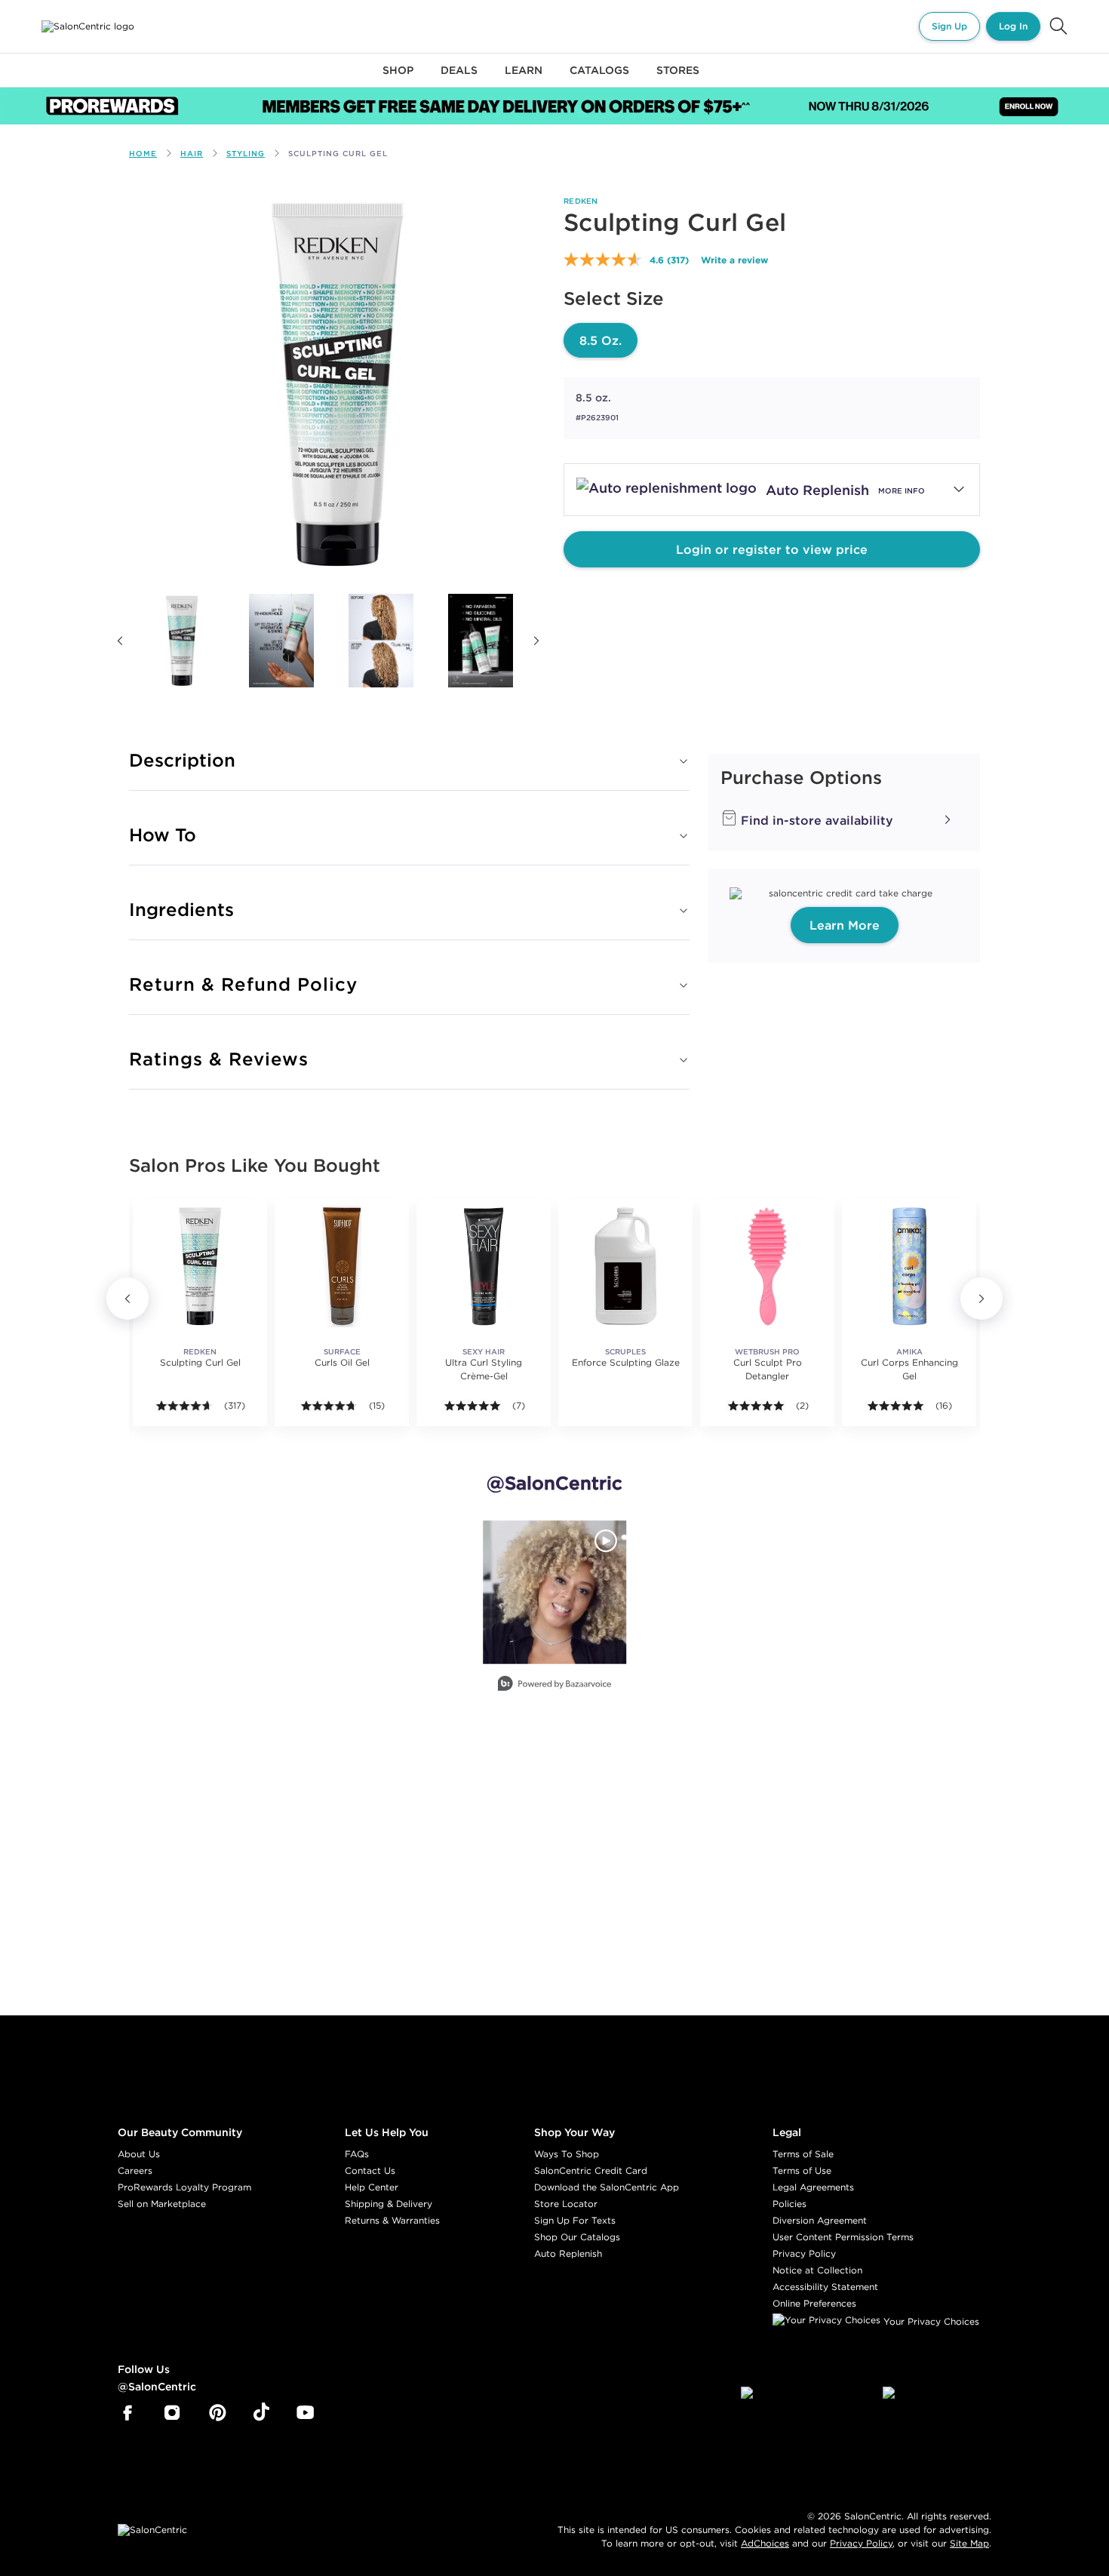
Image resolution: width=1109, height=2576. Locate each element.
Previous (120, 641)
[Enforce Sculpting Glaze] (625, 1266)
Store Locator (566, 2204)
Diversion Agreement (820, 2220)
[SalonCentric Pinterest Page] (218, 2413)
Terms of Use (802, 2170)
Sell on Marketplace (162, 2204)
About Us (139, 2154)
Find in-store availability (815, 820)
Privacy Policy (804, 2253)
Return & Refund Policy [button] (243, 984)
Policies (790, 2204)
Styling (246, 154)
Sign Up (949, 26)
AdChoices (765, 2543)
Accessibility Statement (825, 2287)
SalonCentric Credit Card (591, 2170)
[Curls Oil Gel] (342, 1266)
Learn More (845, 925)
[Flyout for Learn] (524, 79)
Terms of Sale (803, 2154)
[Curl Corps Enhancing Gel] (909, 1266)
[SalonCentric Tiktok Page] (261, 2413)
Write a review (734, 260)
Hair (192, 154)
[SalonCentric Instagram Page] (172, 2413)
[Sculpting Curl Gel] (182, 641)
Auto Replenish (568, 2253)
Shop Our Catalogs (577, 2237)
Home (143, 154)
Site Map (969, 2543)
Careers (135, 2170)
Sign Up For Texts (575, 2220)
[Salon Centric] (88, 26)
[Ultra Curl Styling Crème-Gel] (484, 1266)
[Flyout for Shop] (398, 79)
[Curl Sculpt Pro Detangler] (767, 1266)
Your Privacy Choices (930, 2321)
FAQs (357, 2154)
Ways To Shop (567, 2154)
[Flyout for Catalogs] (599, 79)
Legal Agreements (813, 2187)
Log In (1013, 26)
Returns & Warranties (392, 2220)
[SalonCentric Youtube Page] (305, 2413)
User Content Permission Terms (843, 2237)
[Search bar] (1058, 26)
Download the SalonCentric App (607, 2187)
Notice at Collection (817, 2270)
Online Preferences (814, 2303)
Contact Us (370, 2170)
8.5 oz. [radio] (601, 340)
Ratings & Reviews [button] (219, 1059)
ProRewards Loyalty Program (184, 2187)
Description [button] (182, 760)
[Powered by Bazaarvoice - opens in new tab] (554, 1685)
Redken (581, 201)
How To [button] (163, 835)
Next (536, 641)
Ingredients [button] (181, 909)
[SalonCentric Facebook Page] (127, 2413)
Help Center (372, 2187)
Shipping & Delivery (389, 2204)
